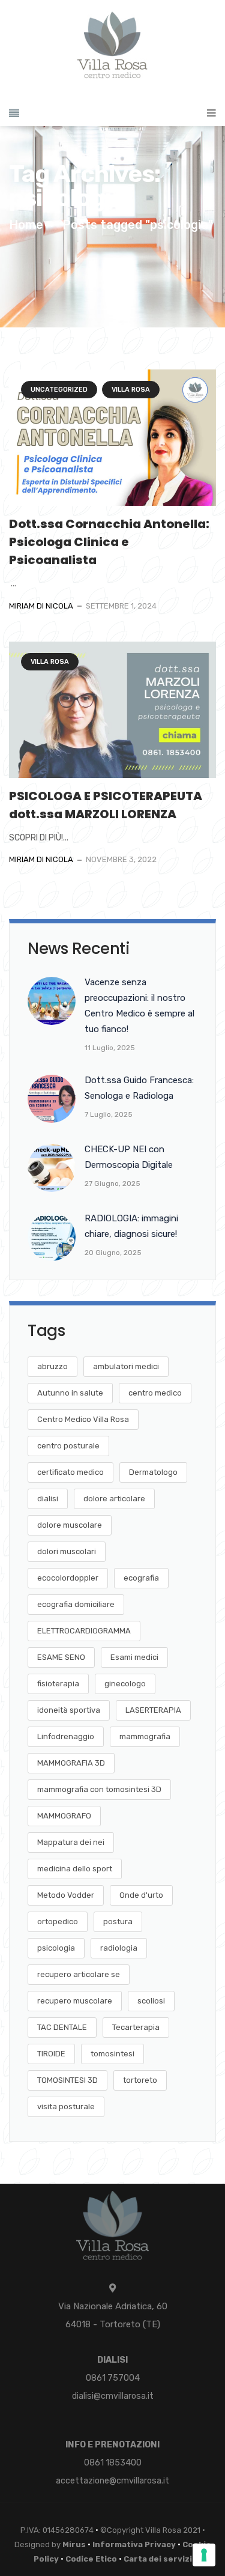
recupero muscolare (75, 2001)
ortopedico (58, 1921)
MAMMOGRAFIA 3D (71, 1763)
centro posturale (68, 1446)
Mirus (74, 2544)
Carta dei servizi (158, 2559)
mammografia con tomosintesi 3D (99, 1789)
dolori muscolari (67, 1551)
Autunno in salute (70, 1393)
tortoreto (140, 2080)
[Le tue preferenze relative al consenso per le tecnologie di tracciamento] (204, 2555)
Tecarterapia (136, 2027)
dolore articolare (114, 1499)
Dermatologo (153, 1472)
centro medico (155, 1393)
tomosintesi (112, 2054)
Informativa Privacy (134, 2544)
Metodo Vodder (66, 1895)
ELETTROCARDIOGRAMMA (84, 1631)
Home (26, 225)
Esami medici (134, 1657)
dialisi (48, 1499)
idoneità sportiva (69, 1710)
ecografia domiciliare (76, 1604)
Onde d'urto (141, 1895)
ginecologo (125, 1684)
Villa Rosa (131, 390)
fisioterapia (58, 1684)
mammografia (145, 1736)
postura (118, 1921)
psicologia (56, 1948)
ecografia (141, 1578)
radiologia (119, 1948)
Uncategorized (59, 390)
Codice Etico (91, 2559)
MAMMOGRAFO (64, 1816)
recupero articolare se (79, 1974)
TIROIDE (51, 2054)
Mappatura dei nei (71, 1842)
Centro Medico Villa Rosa (83, 1419)
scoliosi (151, 2001)
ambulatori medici (126, 1366)
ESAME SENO (61, 1657)
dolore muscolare (70, 1525)
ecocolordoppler (68, 1578)
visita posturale (66, 2107)
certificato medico (70, 1472)
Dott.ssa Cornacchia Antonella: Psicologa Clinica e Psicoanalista (109, 542)
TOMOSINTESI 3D (67, 2080)
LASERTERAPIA (153, 1710)
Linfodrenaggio (66, 1736)
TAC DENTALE (62, 2027)
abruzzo (52, 1366)
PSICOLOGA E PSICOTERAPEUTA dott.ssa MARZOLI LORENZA (107, 805)
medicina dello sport (75, 1869)
